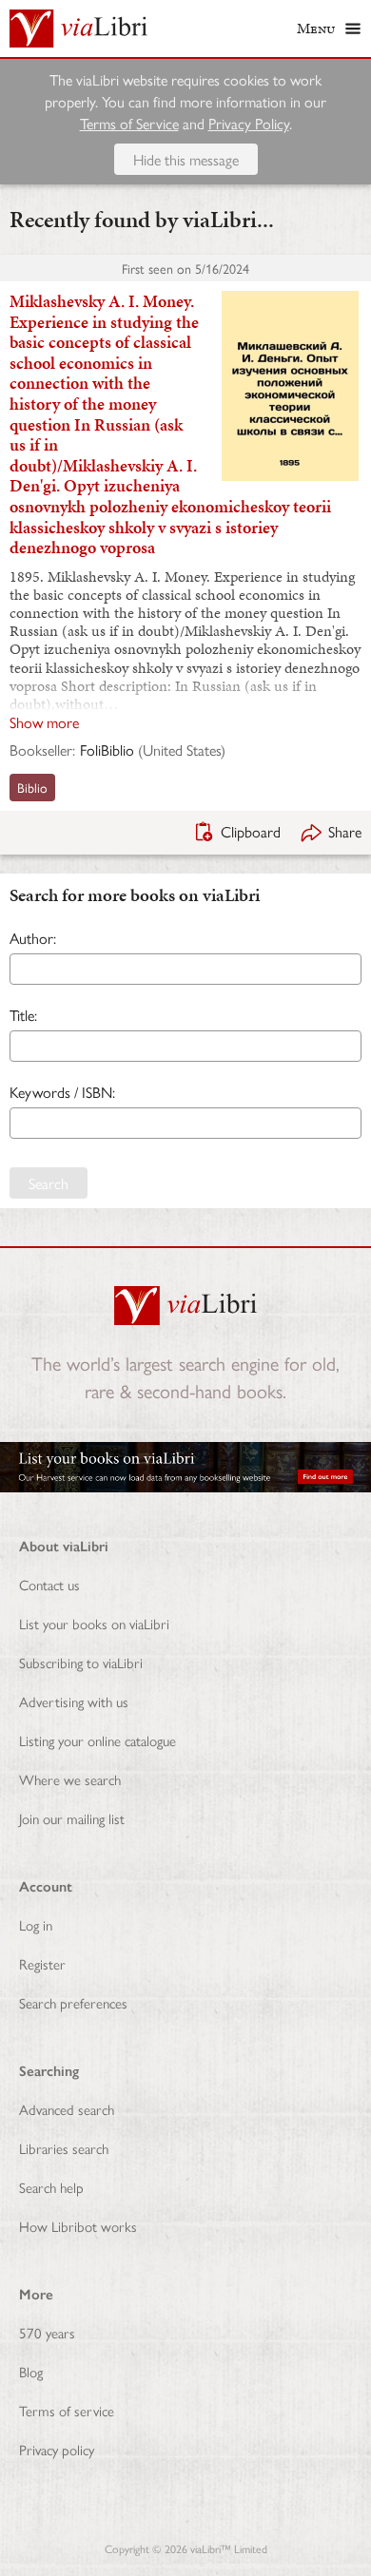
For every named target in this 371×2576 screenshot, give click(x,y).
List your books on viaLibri (94, 1623)
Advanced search (67, 2109)
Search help (51, 2187)
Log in (36, 1924)
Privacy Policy (249, 123)
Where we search (70, 1779)
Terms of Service (129, 123)
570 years (47, 2332)
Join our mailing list (72, 1818)
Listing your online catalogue (98, 1740)
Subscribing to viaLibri (81, 1662)
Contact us (49, 1584)
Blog (31, 2371)
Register (42, 1963)
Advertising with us (74, 1701)
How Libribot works (78, 2226)
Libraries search (64, 2148)
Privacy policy (57, 2449)
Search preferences (73, 2002)
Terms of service (67, 2410)
